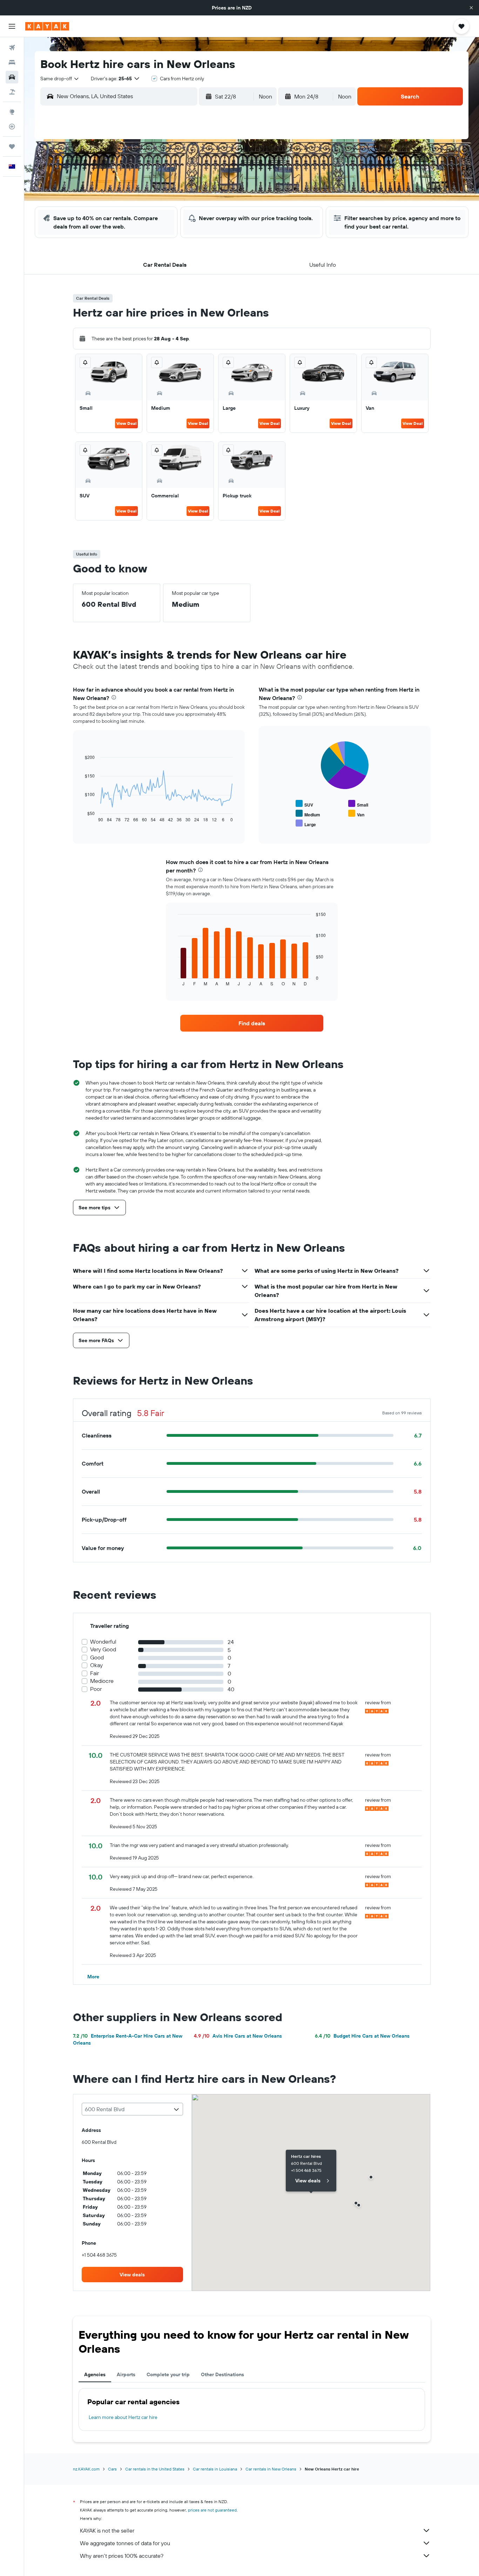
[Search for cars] (12, 77)
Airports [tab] (126, 2374)
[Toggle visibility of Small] (358, 804)
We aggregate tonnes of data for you (125, 2543)
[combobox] (60, 79)
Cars (112, 2469)
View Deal (126, 423)
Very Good (103, 1649)
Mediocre (102, 1681)
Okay (96, 1665)
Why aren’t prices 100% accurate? (122, 2556)
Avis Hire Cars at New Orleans (238, 2036)
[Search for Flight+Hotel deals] (12, 92)
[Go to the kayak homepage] (47, 26)
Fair (95, 1673)
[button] (471, 8)
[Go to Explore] (12, 112)
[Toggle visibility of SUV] (304, 804)
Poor (96, 1689)
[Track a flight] (12, 127)
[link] (252, 1023)
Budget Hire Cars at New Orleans (362, 2036)
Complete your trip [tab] (168, 2374)
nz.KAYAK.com (86, 2469)
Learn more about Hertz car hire (123, 2417)
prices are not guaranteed (212, 2510)
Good (97, 1657)
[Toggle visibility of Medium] (308, 814)
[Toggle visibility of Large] (306, 824)
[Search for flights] (12, 48)
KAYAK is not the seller (107, 2530)
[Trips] (12, 147)
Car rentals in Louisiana (215, 2469)
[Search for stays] (12, 62)
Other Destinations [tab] (222, 2374)
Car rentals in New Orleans (271, 2469)
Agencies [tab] (95, 2374)
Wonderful (103, 1642)
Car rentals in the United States (155, 2469)
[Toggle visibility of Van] (356, 814)
